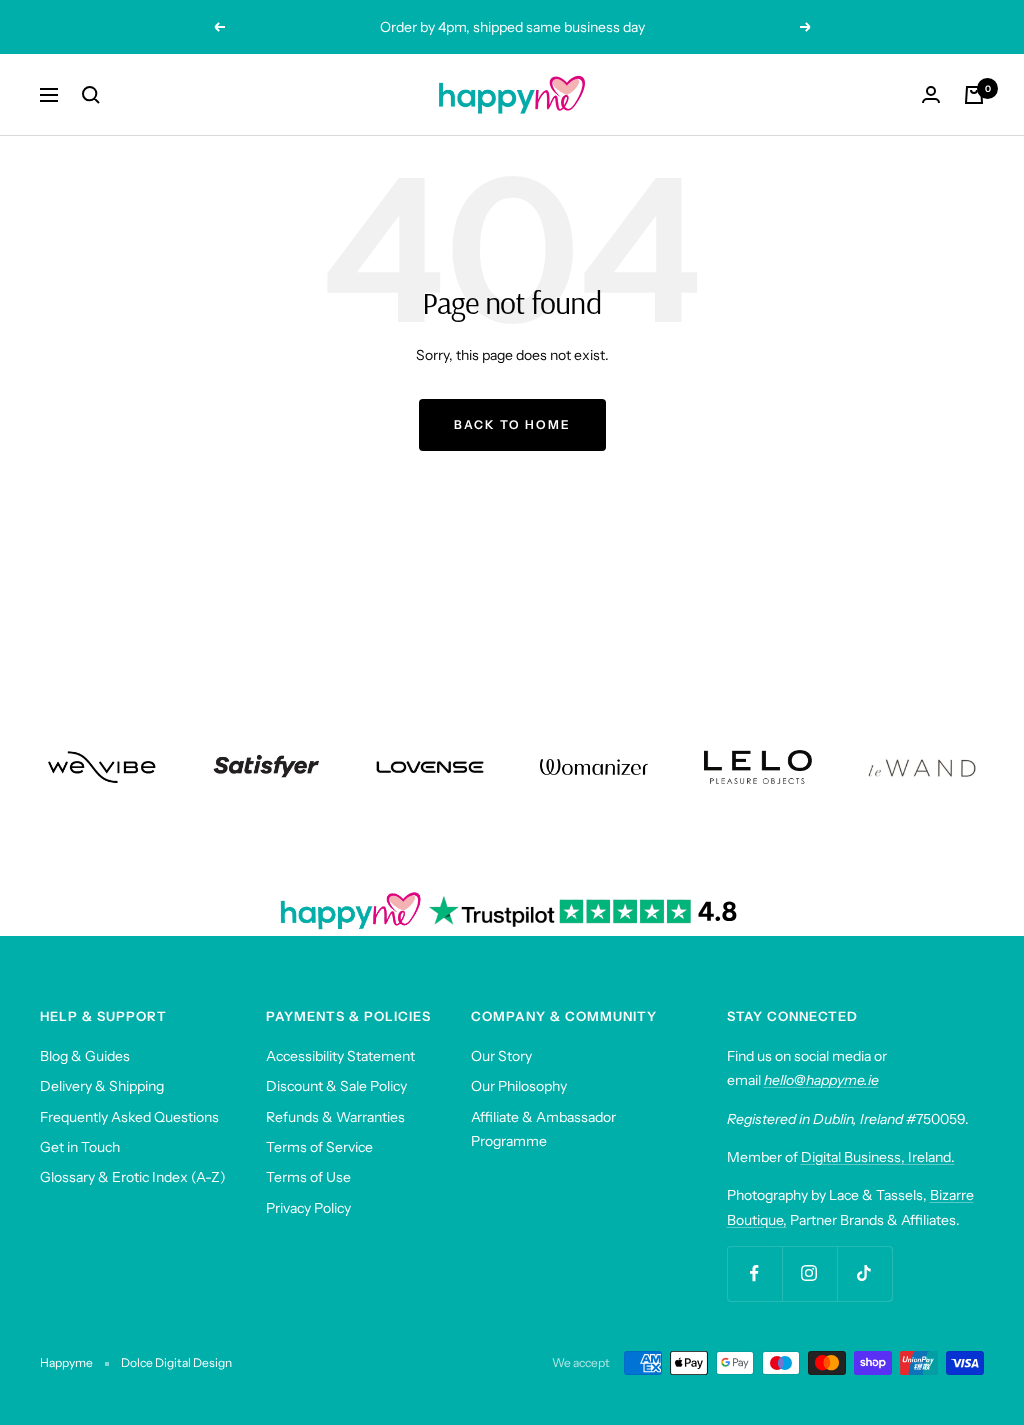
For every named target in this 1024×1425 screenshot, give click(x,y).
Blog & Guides (85, 1056)
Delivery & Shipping (102, 1086)
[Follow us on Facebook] (754, 1273)
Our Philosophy (519, 1086)
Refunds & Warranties (335, 1117)
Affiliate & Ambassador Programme (543, 1129)
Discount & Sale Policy (336, 1086)
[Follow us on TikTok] (864, 1273)
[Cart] (974, 95)
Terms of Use (308, 1177)
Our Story (501, 1056)
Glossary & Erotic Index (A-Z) (133, 1177)
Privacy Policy (308, 1208)
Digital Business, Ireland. (878, 1157)
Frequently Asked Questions (129, 1117)
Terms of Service (319, 1147)
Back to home (512, 424)
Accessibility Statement (340, 1056)
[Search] (91, 95)
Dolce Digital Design (176, 1362)
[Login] (931, 94)
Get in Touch (80, 1147)
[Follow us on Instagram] (809, 1273)
